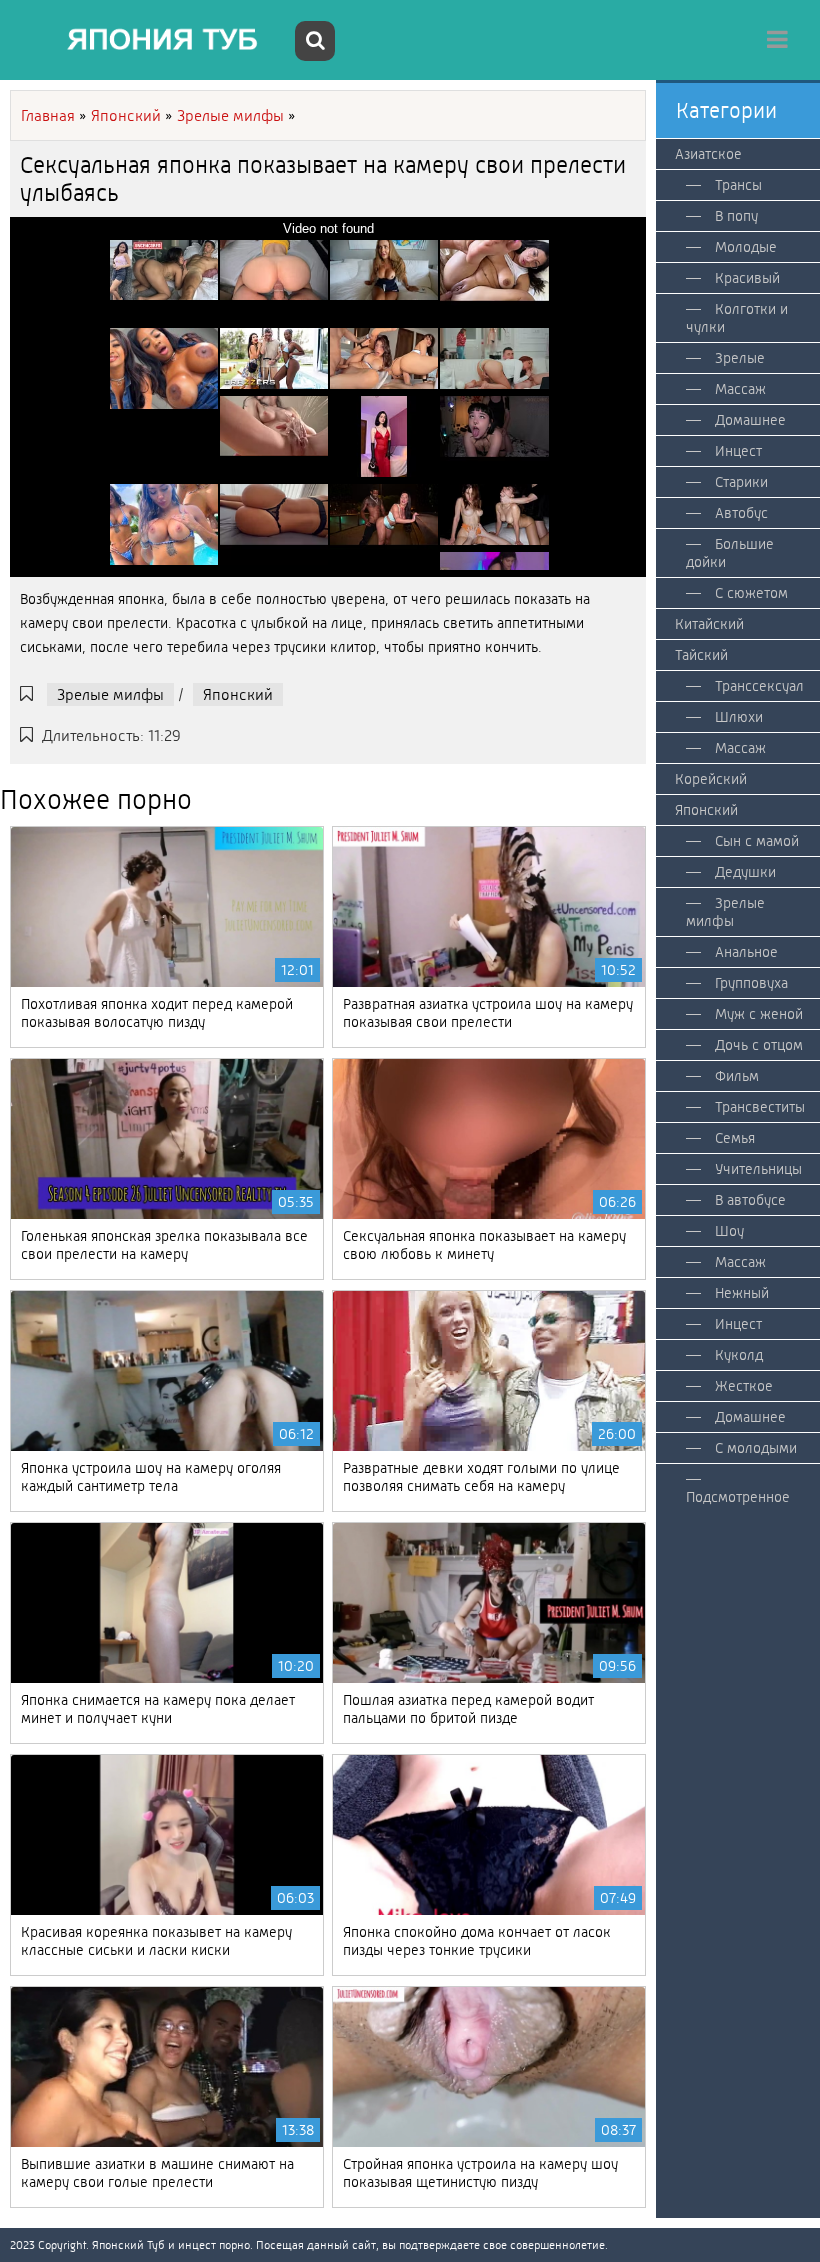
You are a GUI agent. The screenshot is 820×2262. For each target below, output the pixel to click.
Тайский (701, 655)
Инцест (738, 451)
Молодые (746, 247)
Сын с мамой (757, 841)
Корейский (711, 779)
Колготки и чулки (737, 318)
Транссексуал (759, 686)
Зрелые (740, 358)
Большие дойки (730, 553)
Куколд (739, 1355)
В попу (736, 216)
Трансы (738, 185)
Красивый (747, 278)
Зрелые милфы (110, 694)
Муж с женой (759, 1014)
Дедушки (745, 872)
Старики (741, 482)
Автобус (741, 513)
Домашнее (750, 420)
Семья (735, 1138)
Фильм (737, 1076)
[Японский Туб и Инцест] (150, 40)
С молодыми (756, 1448)
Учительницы (758, 1169)
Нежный (742, 1293)
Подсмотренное (738, 1497)
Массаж (740, 389)
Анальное (746, 952)
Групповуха (751, 983)
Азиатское (708, 154)
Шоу (729, 1231)
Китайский (709, 624)
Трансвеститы (760, 1107)
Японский (238, 694)
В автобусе (750, 1200)
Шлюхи (739, 717)
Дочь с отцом (759, 1045)
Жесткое (744, 1386)
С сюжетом (751, 593)
